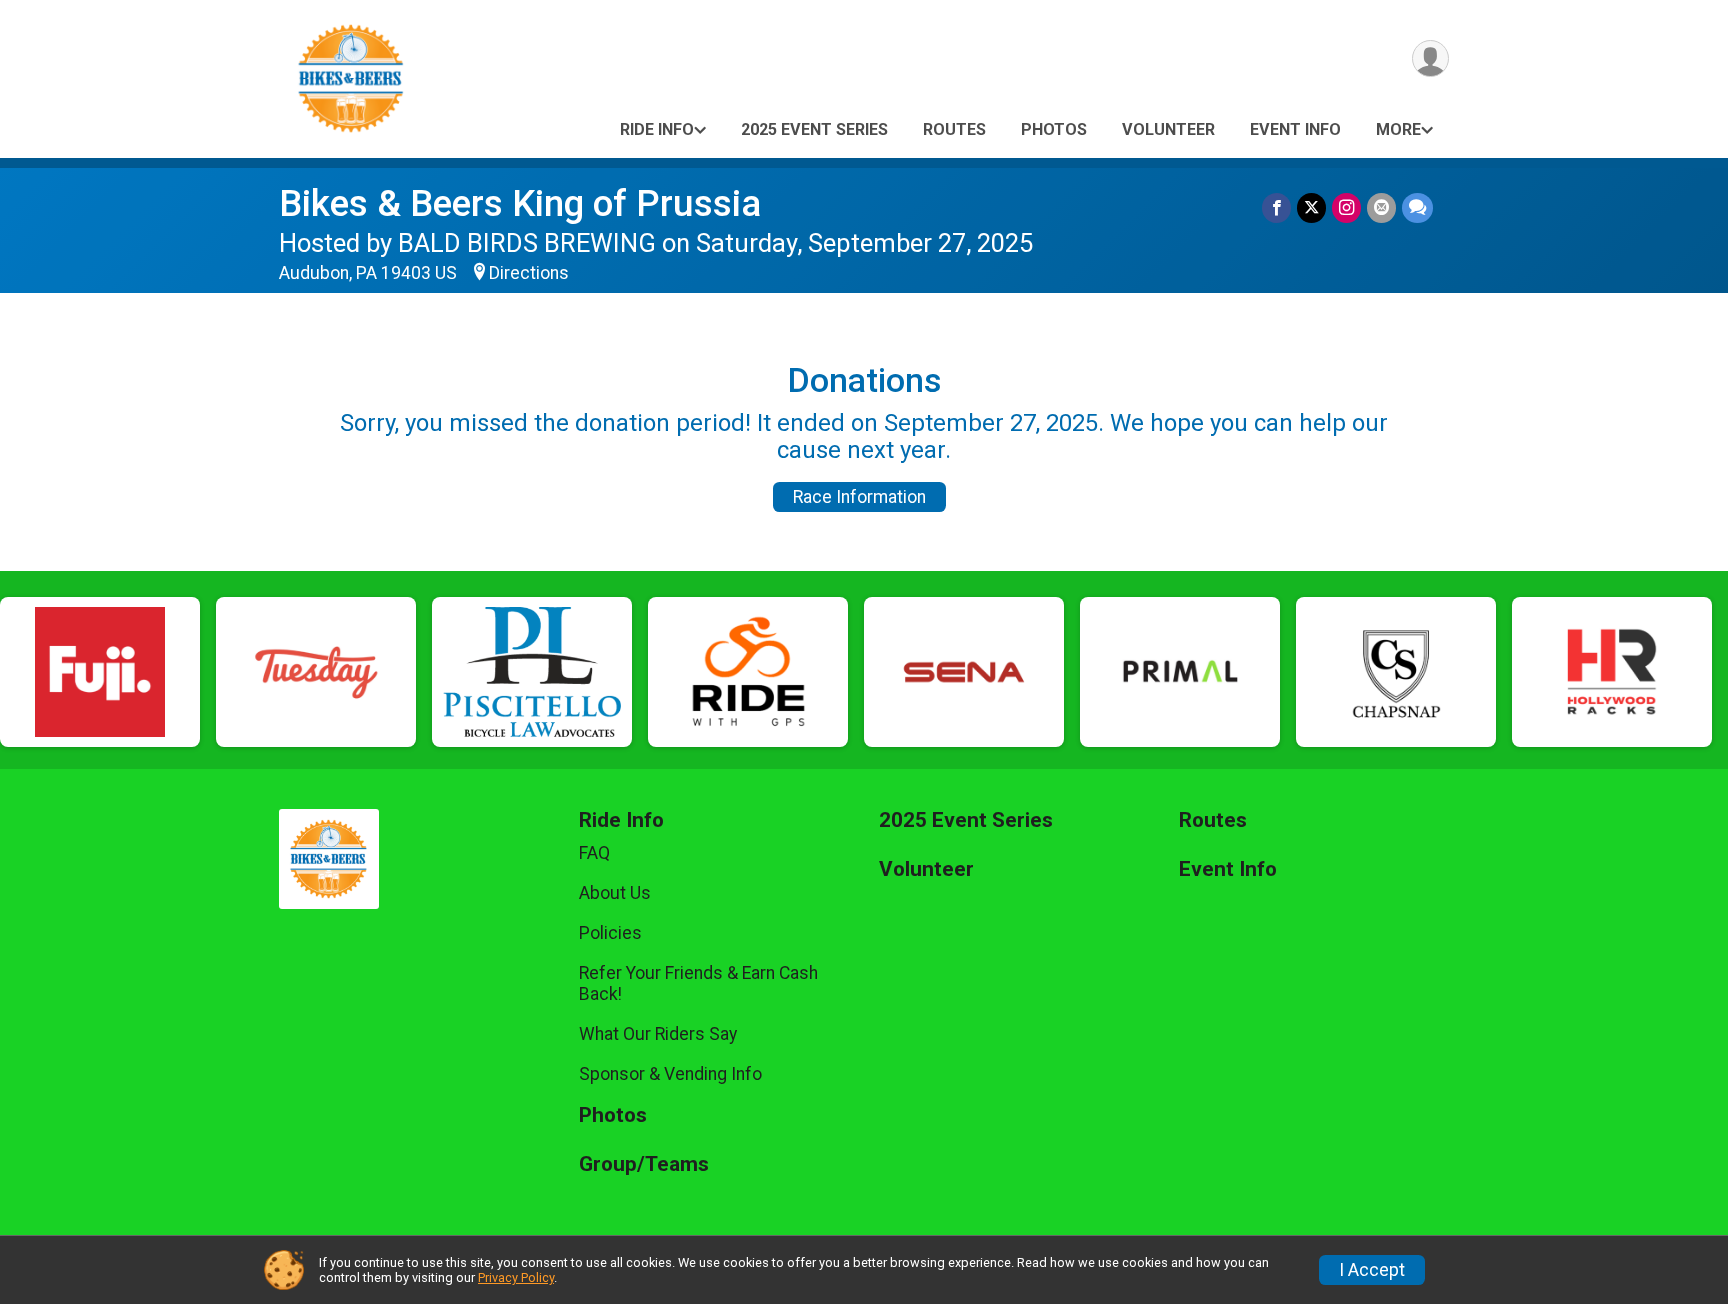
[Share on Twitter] (1311, 207)
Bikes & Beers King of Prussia (520, 203)
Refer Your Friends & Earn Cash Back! (698, 983)
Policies (610, 933)
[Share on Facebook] (1276, 207)
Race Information (859, 497)
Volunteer (1168, 129)
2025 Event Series (814, 129)
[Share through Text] (1417, 207)
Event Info (1295, 129)
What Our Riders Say (658, 1034)
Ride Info (657, 129)
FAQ (594, 853)
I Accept (1372, 1270)
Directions (529, 273)
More (1398, 129)
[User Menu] (1430, 58)
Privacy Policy (516, 1277)
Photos (1054, 129)
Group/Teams (644, 1164)
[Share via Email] (1381, 207)
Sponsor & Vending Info (670, 1074)
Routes (954, 129)
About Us (615, 893)
